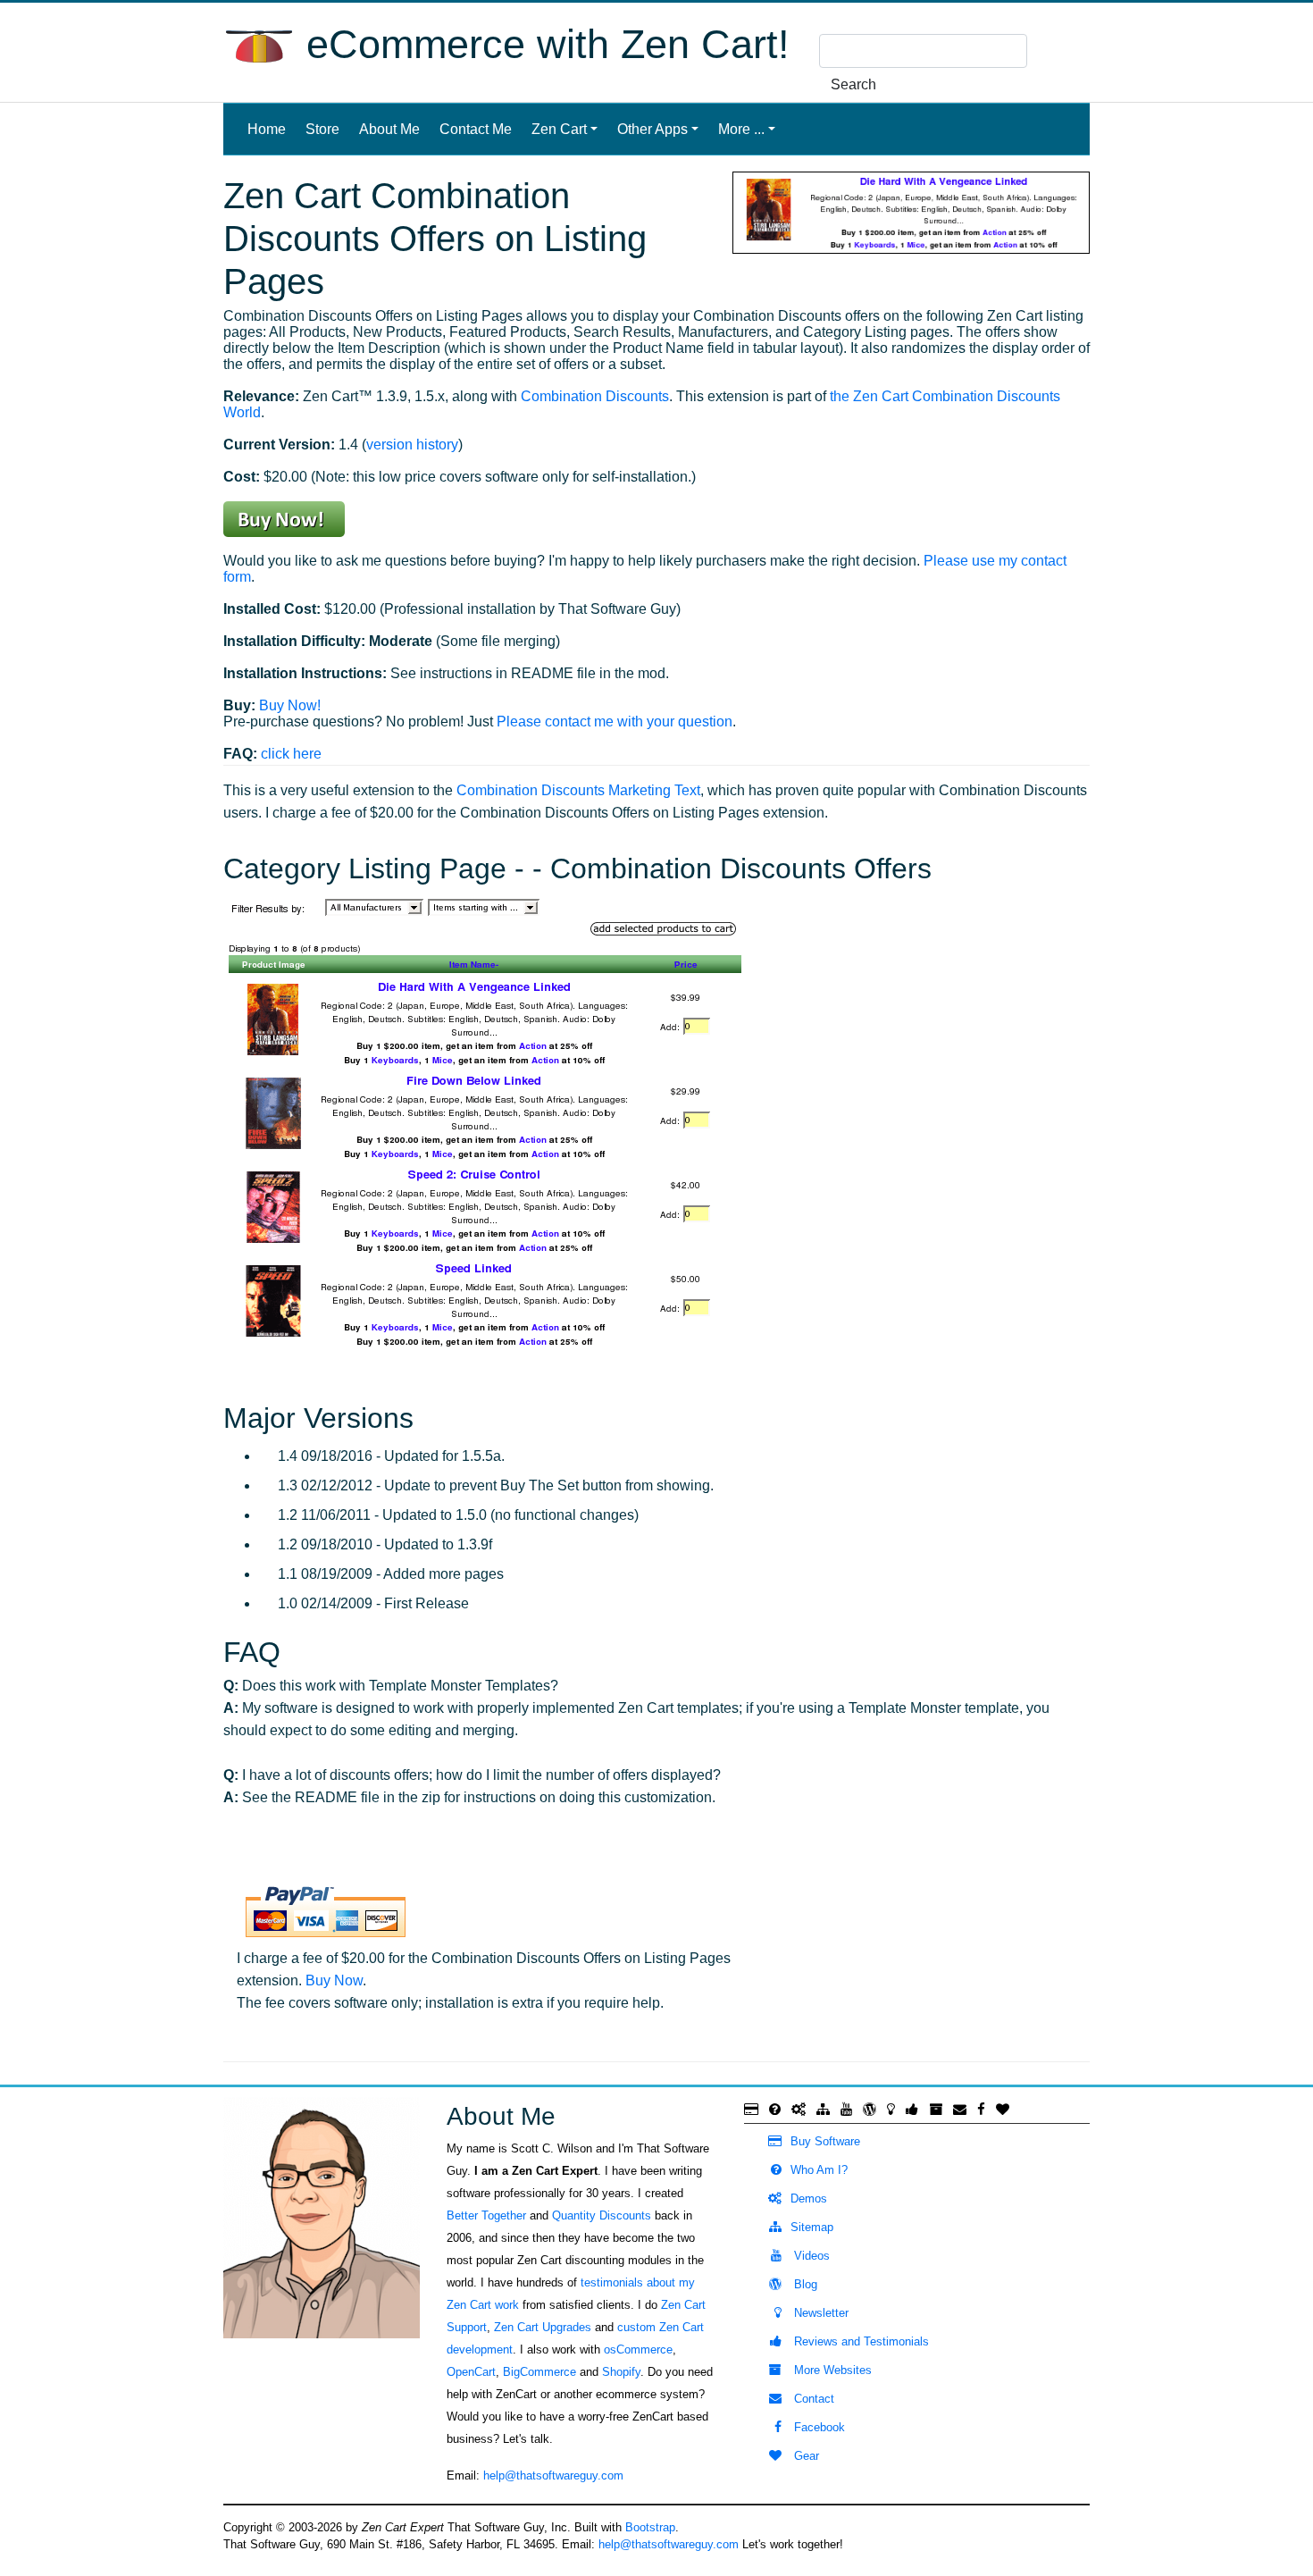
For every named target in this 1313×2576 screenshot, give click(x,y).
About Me (389, 129)
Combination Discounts (595, 396)
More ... (741, 129)
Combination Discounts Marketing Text (578, 790)
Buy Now (334, 1980)
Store (322, 129)
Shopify (621, 2372)
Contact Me (476, 129)
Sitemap (812, 2227)
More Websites (831, 2370)
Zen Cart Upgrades (543, 2327)
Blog (804, 2284)
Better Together (486, 2215)
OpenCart (471, 2372)
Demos (809, 2198)
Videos (810, 2256)
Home (270, 129)
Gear (805, 2456)
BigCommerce (539, 2372)
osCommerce (638, 2349)
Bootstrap (650, 2527)
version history (412, 445)
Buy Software (825, 2141)
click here (291, 754)
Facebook (818, 2427)
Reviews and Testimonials (860, 2341)
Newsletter (820, 2313)
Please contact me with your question (615, 722)
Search (853, 84)
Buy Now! (290, 705)
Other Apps (652, 129)
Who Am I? (819, 2170)
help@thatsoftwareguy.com (553, 2475)
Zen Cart (559, 129)
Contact (812, 2399)
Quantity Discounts (602, 2215)
